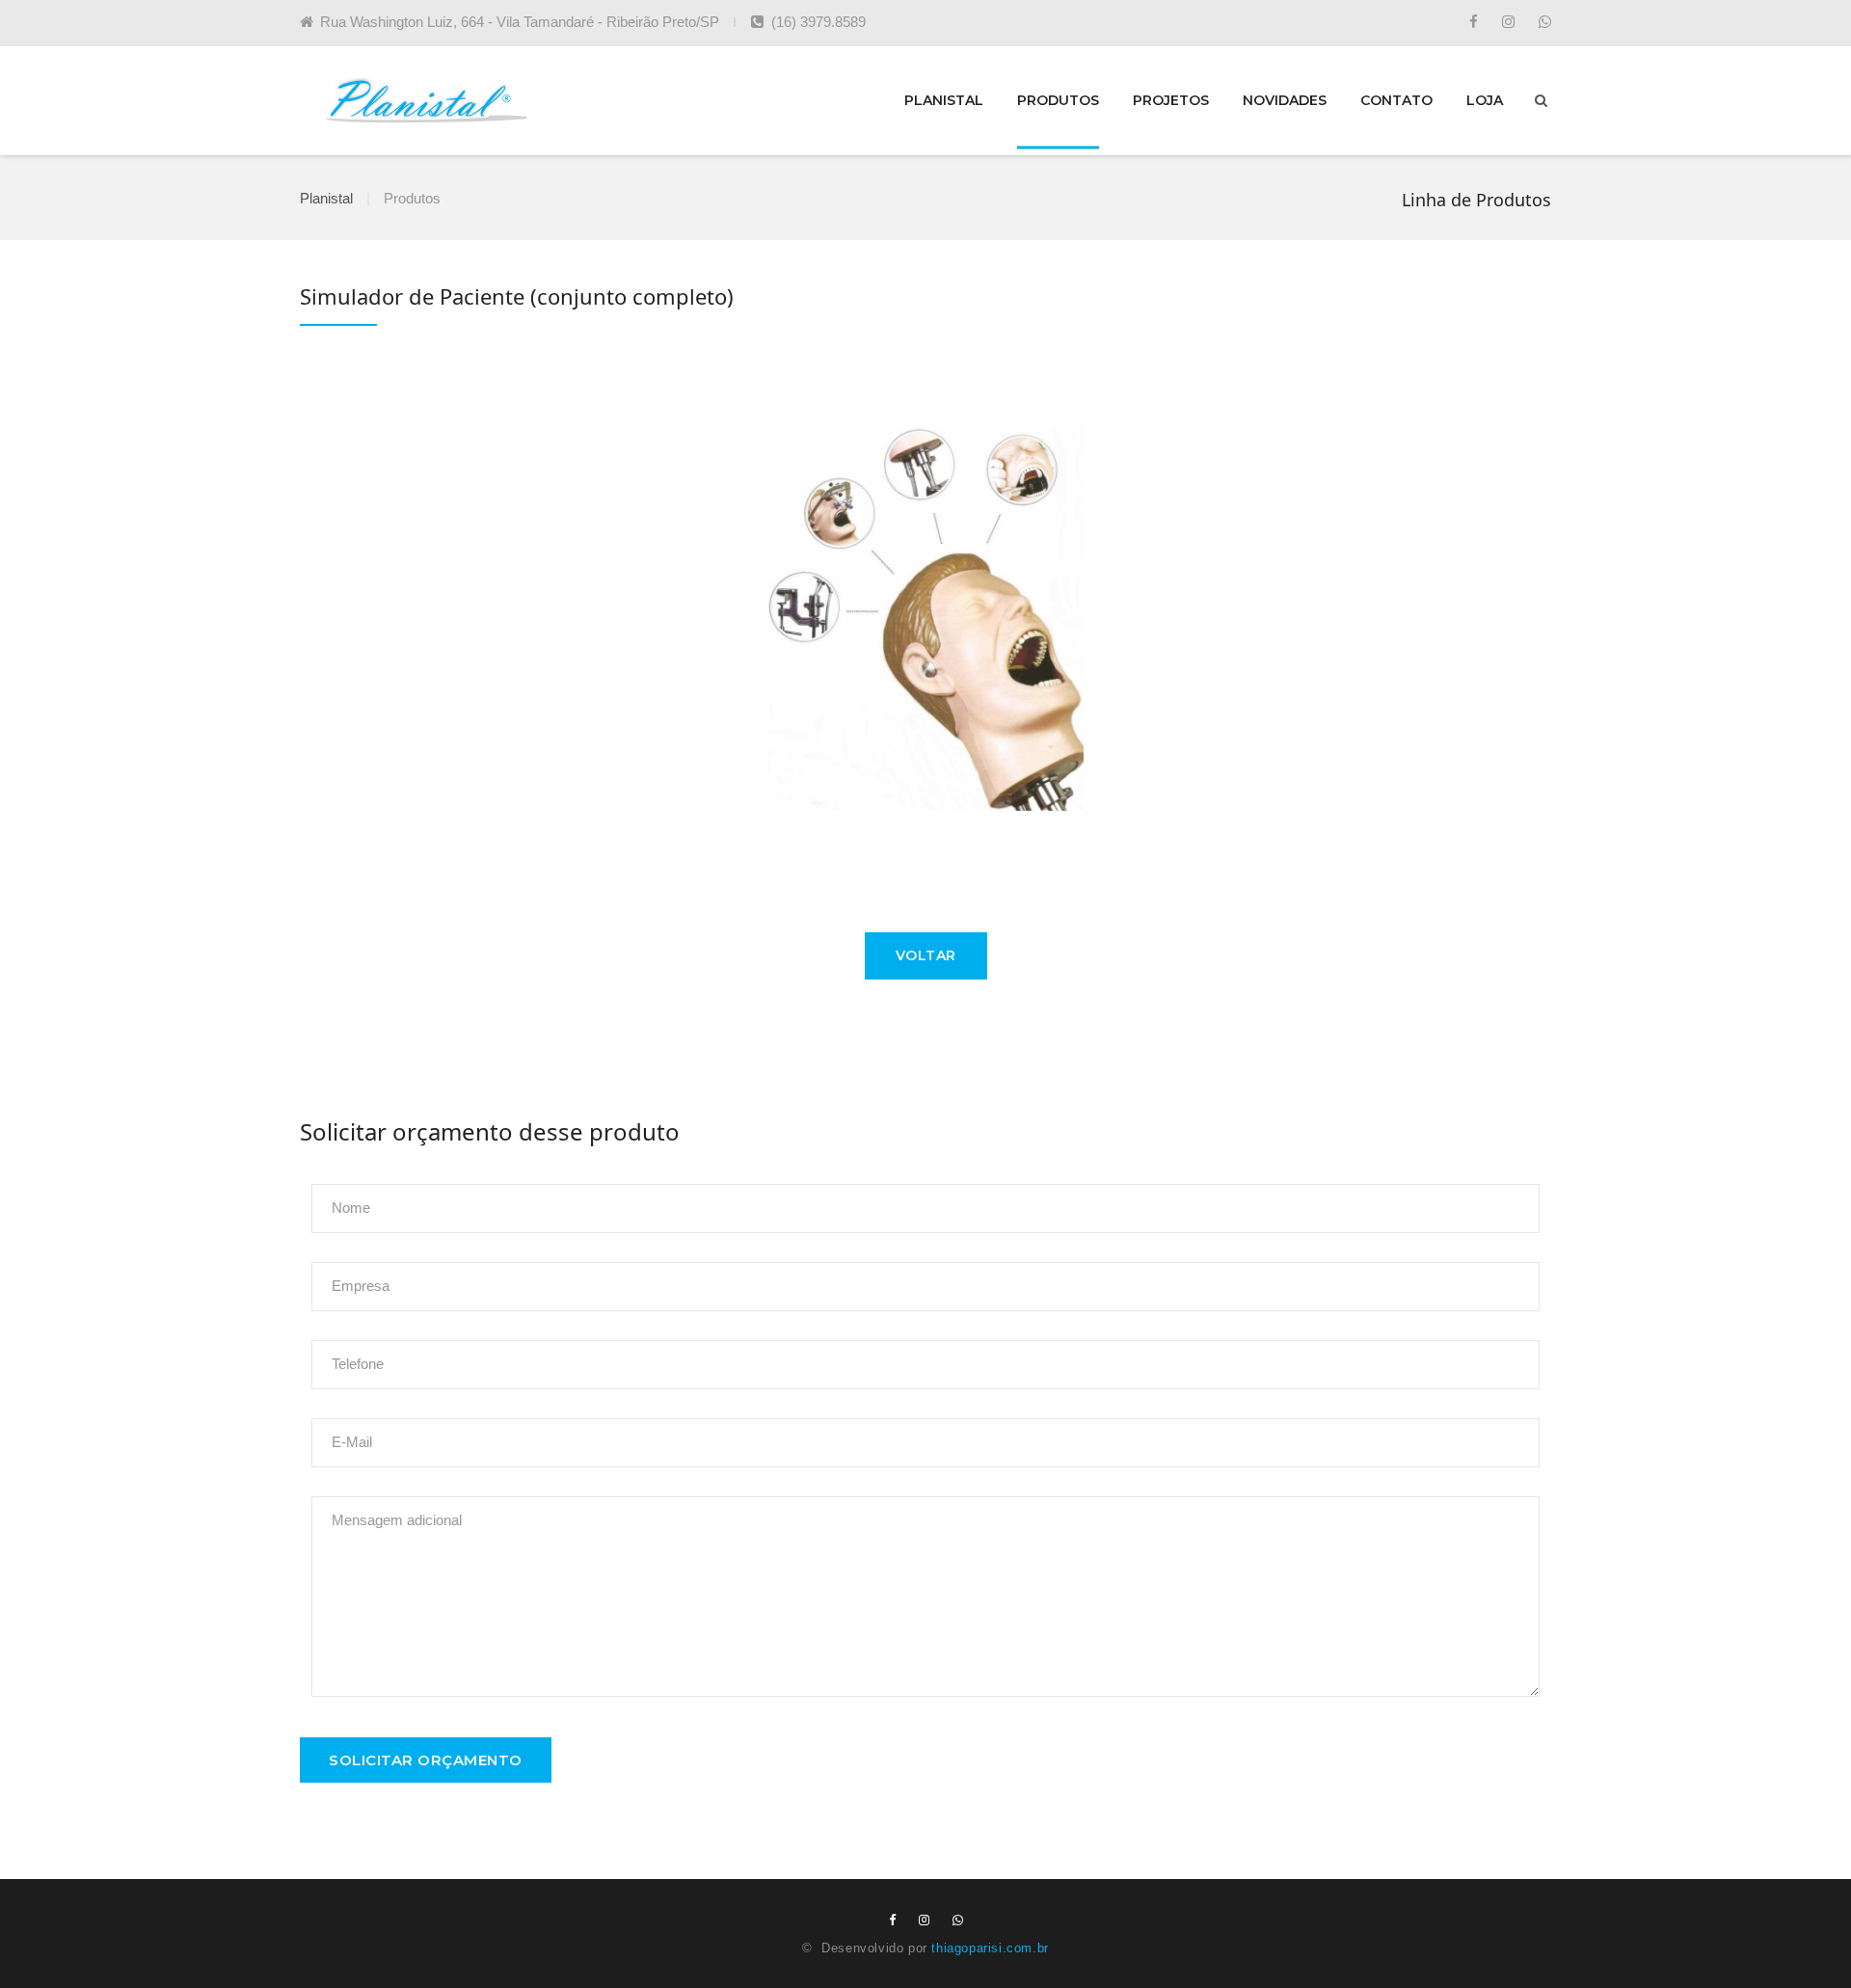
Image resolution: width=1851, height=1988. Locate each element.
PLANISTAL (944, 100)
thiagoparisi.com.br (990, 1948)
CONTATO (1396, 100)
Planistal (326, 198)
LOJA (1485, 100)
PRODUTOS (1058, 100)
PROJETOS (1171, 100)
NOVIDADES (1285, 100)
